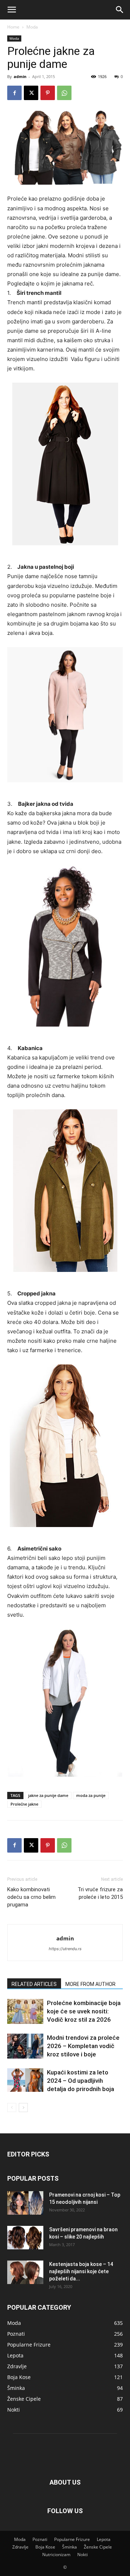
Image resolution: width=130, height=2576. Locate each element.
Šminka (70, 2547)
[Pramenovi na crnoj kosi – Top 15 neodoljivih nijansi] (25, 2203)
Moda (32, 27)
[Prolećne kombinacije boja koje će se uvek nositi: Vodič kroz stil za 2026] (25, 2011)
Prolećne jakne (24, 1804)
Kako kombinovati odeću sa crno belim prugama (31, 1897)
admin (20, 76)
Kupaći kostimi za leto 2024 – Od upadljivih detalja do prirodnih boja (81, 2081)
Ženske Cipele (98, 2547)
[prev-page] (12, 2108)
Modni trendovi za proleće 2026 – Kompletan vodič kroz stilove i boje (83, 2046)
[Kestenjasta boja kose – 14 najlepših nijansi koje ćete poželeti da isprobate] (25, 2272)
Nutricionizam (56, 2555)
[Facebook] (14, 93)
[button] (12, 10)
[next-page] (23, 2108)
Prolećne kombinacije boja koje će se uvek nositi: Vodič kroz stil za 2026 (84, 2011)
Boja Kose (45, 2547)
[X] (31, 93)
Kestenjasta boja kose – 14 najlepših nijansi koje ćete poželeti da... (81, 2271)
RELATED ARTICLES (34, 1984)
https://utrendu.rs (65, 1949)
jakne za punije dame (48, 1795)
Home (13, 27)
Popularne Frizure (72, 2539)
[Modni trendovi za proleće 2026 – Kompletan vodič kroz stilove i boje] (25, 2046)
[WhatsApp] (64, 93)
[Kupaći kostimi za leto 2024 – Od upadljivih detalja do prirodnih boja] (25, 2080)
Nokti (83, 2555)
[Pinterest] (48, 93)
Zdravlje (20, 2547)
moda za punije (91, 1795)
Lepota (104, 2539)
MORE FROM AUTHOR (90, 1984)
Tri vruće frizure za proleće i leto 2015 (100, 1893)
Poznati (40, 2539)
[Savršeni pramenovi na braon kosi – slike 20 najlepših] (25, 2238)
